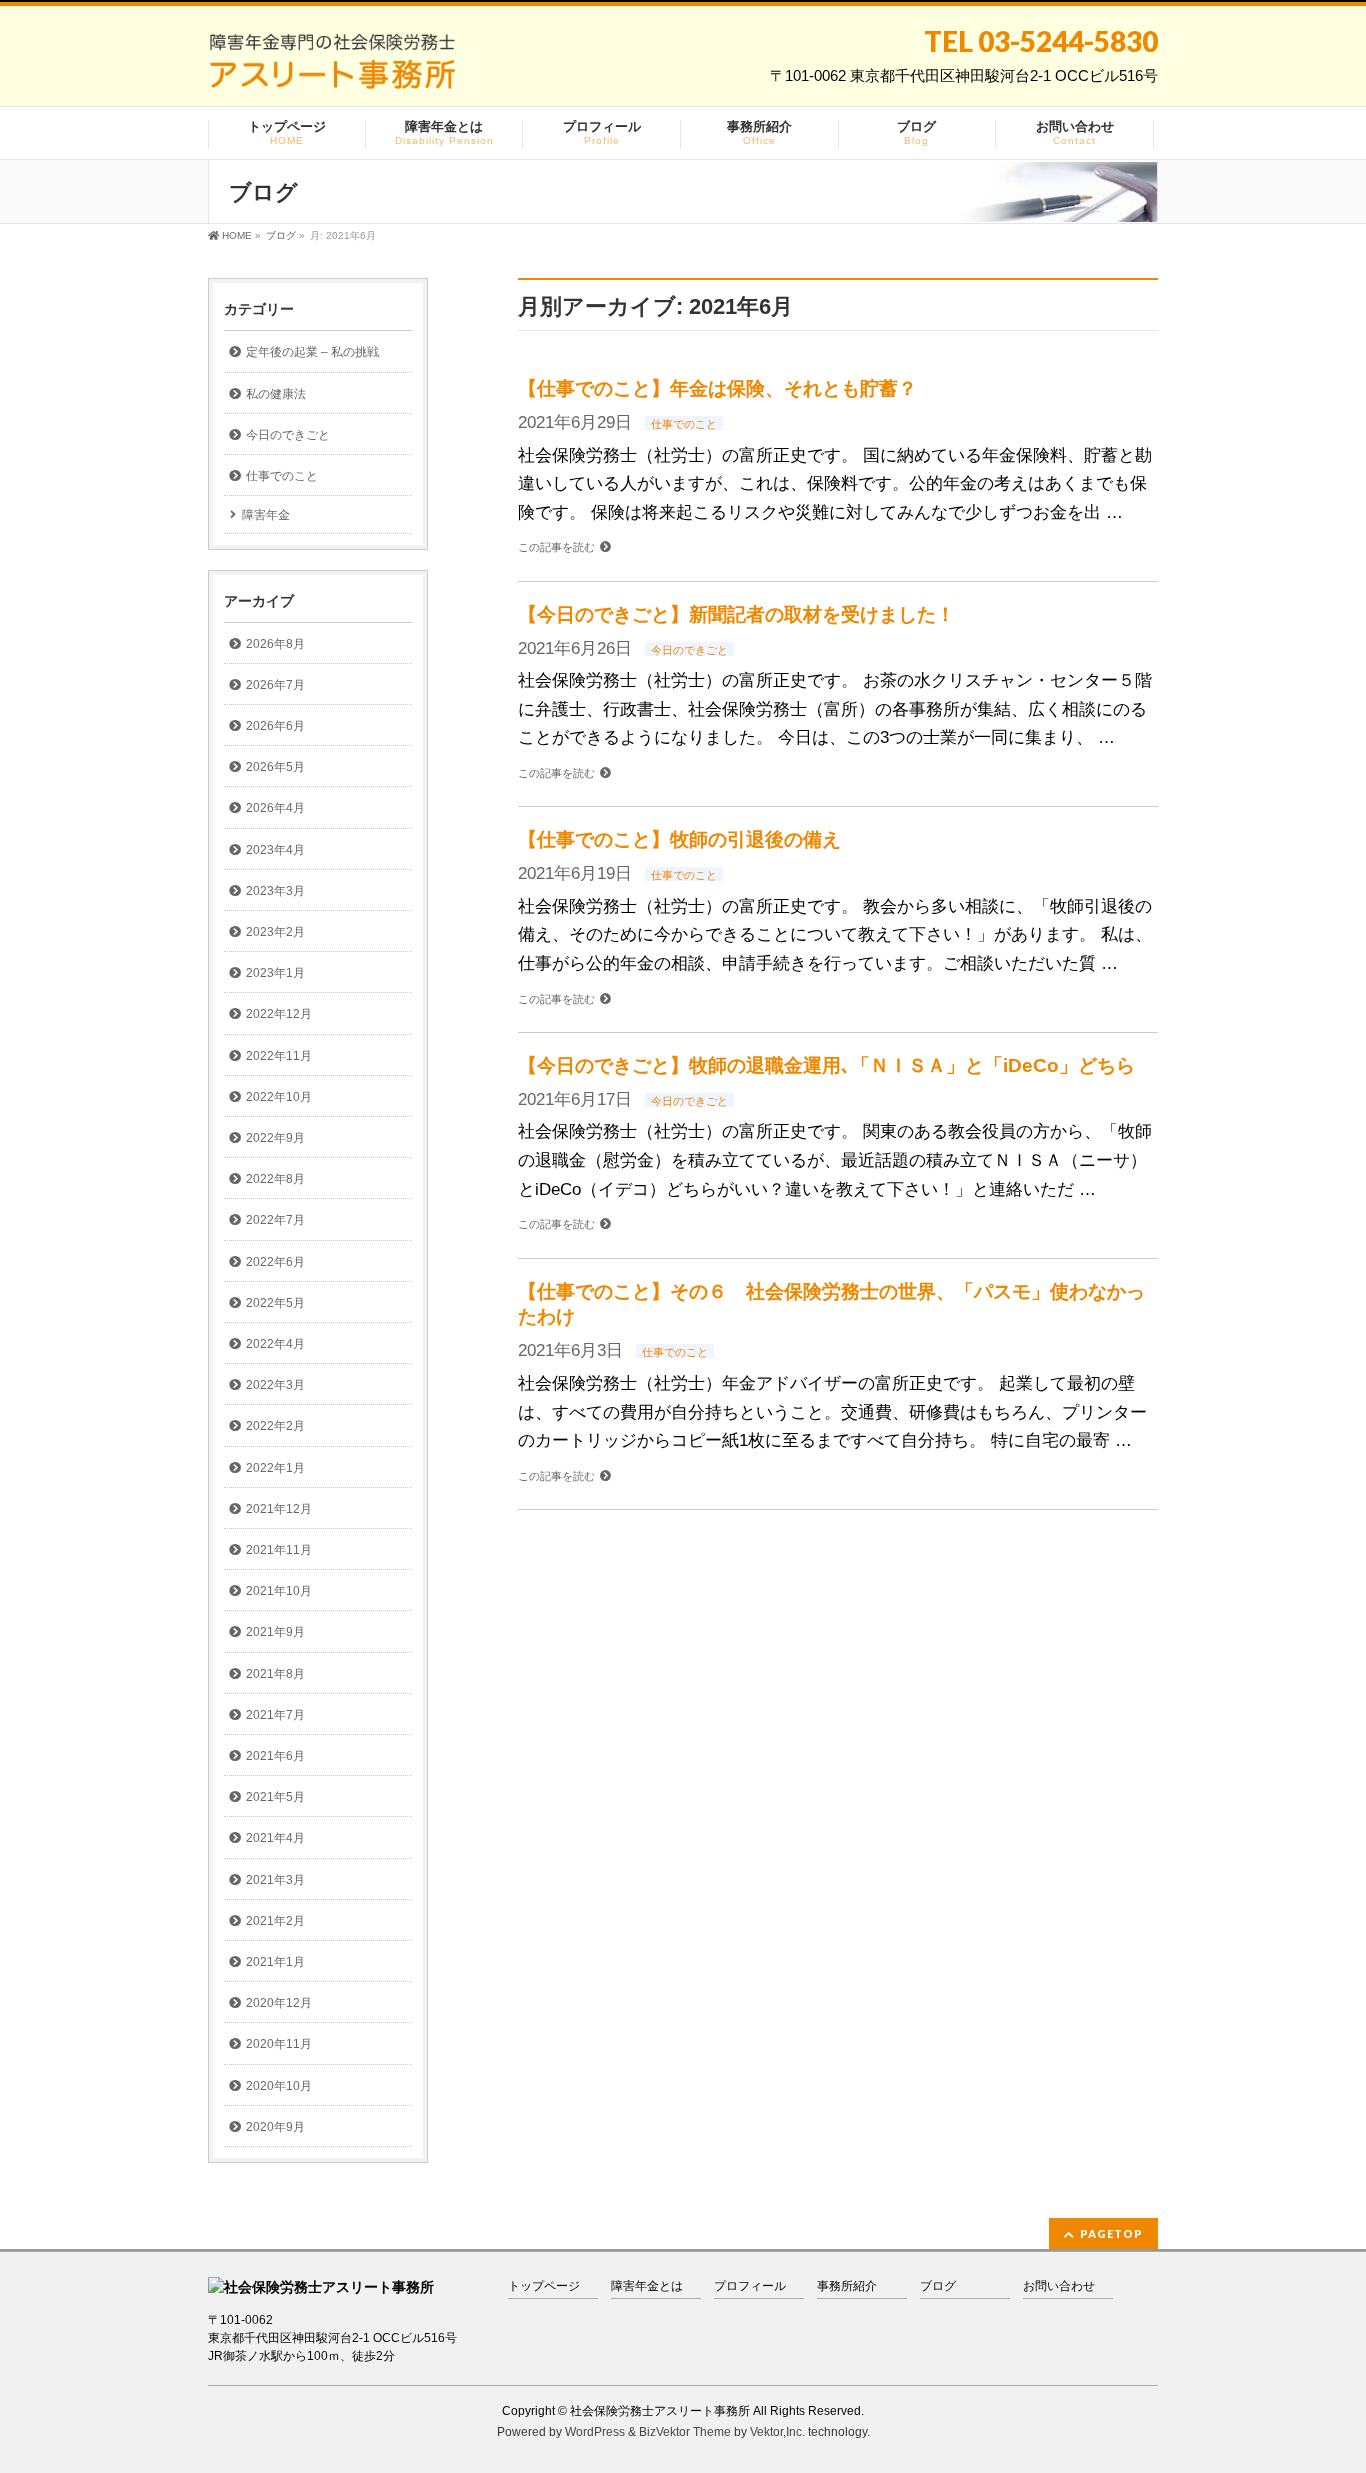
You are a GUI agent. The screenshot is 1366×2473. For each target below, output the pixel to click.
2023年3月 (275, 891)
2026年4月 (275, 808)
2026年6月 (275, 726)
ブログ (938, 2286)
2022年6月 (275, 1262)
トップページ (544, 2286)
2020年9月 (275, 2127)
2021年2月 (275, 1921)
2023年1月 (275, 973)
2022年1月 (275, 1468)
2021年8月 (275, 1674)
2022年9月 (275, 1138)
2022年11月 (279, 1056)
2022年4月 (275, 1344)
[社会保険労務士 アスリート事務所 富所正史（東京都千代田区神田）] (332, 68)
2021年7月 (275, 1715)
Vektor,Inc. (777, 2432)
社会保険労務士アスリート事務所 (660, 2411)
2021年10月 (279, 1591)
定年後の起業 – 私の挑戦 (312, 352)
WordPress (595, 2432)
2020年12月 (279, 2003)
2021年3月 (275, 1880)
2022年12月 (279, 1014)
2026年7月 (275, 685)
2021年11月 (279, 1550)
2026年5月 (275, 767)
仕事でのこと (684, 424)
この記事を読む (556, 547)
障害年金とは (647, 2286)
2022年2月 (275, 1426)
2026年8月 (275, 644)
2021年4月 (275, 1838)
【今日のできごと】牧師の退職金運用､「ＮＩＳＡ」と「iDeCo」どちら (826, 1065)
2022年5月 (275, 1303)
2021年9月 (275, 1632)
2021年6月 (275, 1756)
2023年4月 (275, 850)
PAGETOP (1111, 2233)
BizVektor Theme (685, 2432)
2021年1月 (275, 1962)
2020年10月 (279, 2086)
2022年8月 (275, 1179)
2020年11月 (279, 2044)
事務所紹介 (847, 2286)
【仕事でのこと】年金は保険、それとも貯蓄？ (717, 388)
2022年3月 (275, 1385)
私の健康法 (276, 394)
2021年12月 (279, 1509)
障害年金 (266, 515)
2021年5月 (275, 1797)
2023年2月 (275, 932)
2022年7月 (275, 1220)
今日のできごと (689, 650)
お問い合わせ (1059, 2286)
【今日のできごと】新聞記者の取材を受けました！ (736, 614)
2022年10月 (279, 1097)
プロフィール (750, 2286)
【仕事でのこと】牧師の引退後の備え (679, 839)
